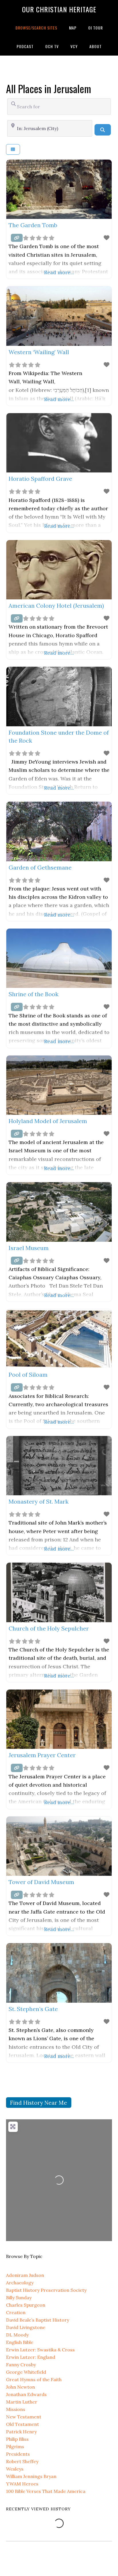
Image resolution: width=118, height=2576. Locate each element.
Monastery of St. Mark (39, 1501)
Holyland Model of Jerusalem (48, 1121)
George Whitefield (26, 2372)
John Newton (20, 2387)
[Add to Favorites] (107, 238)
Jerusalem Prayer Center (42, 1755)
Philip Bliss (17, 2439)
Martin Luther (22, 2402)
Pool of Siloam (28, 1375)
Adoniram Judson (25, 2275)
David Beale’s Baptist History (38, 2320)
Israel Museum (29, 1248)
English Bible (20, 2342)
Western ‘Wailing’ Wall (39, 352)
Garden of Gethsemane (40, 867)
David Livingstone (26, 2327)
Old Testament (22, 2424)
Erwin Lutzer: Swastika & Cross (40, 2350)
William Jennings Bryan (31, 2476)
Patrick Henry (21, 2432)
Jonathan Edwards (26, 2394)
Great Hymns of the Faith (34, 2379)
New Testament (24, 2417)
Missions (16, 2409)
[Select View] (13, 149)
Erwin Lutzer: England (31, 2357)
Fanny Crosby (21, 2365)
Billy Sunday (19, 2298)
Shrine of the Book (34, 994)
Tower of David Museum (41, 1882)
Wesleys (15, 2469)
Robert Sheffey (22, 2461)
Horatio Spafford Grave (40, 479)
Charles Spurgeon (26, 2305)
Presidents (18, 2454)
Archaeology (20, 2283)
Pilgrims (15, 2446)
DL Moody (17, 2335)
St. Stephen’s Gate (33, 2009)
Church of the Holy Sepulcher (49, 1628)
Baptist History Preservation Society (46, 2290)
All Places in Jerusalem (49, 88)
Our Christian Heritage (59, 9)
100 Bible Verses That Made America (46, 2491)
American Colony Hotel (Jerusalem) (56, 606)
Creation (16, 2312)
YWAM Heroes (22, 2484)
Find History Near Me (39, 2103)
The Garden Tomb (33, 225)
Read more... (59, 272)
